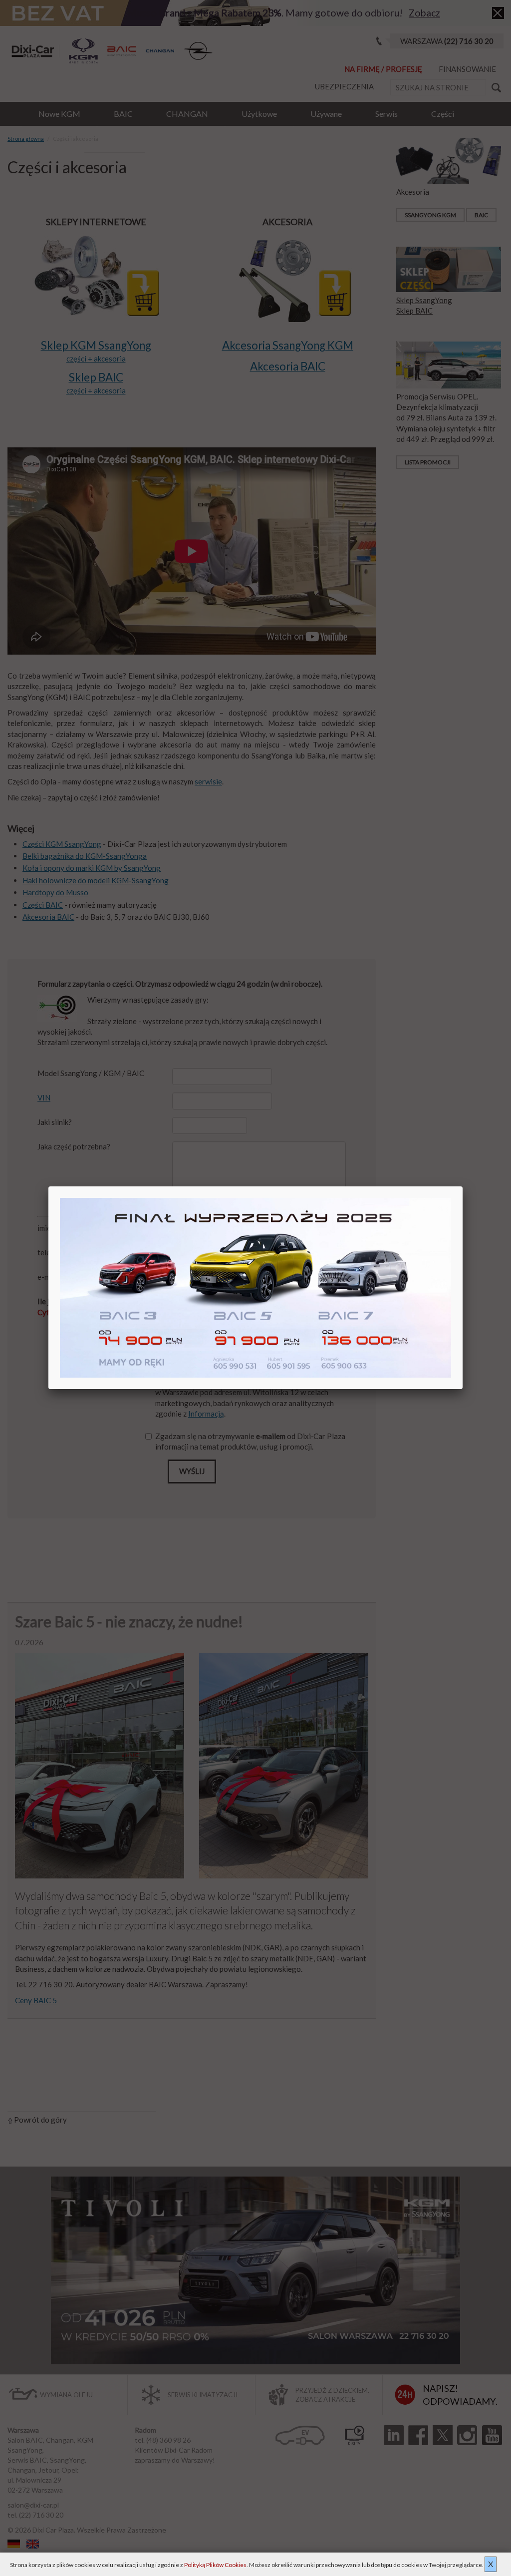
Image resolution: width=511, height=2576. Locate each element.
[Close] (463, 1186)
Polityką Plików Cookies (215, 2565)
